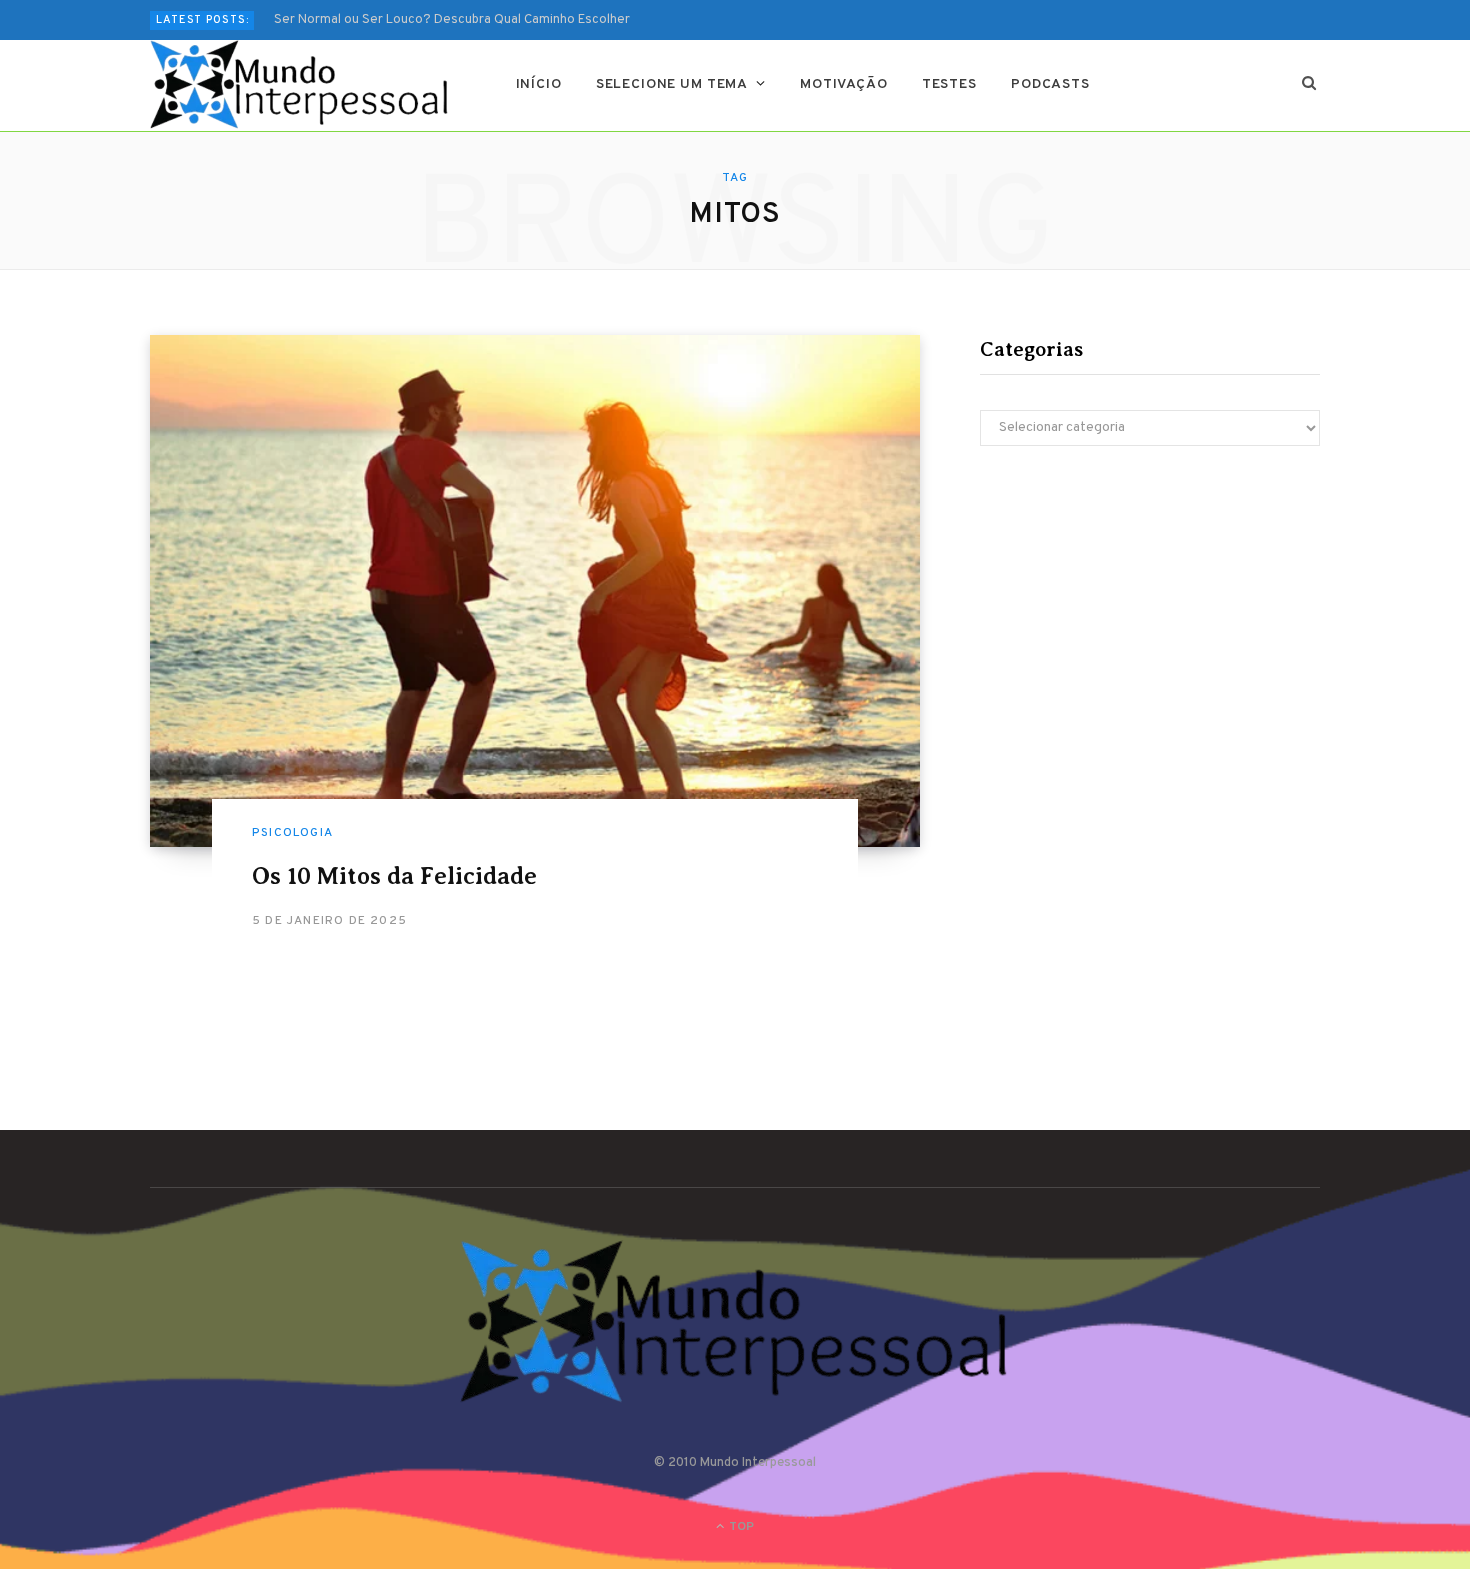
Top (740, 1527)
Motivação (844, 84)
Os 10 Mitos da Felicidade (394, 876)
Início (539, 84)
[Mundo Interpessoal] (300, 85)
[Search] (1309, 85)
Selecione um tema (672, 84)
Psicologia (292, 833)
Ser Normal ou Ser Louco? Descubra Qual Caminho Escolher (452, 20)
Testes (949, 84)
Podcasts (1050, 84)
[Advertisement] (1150, 636)
